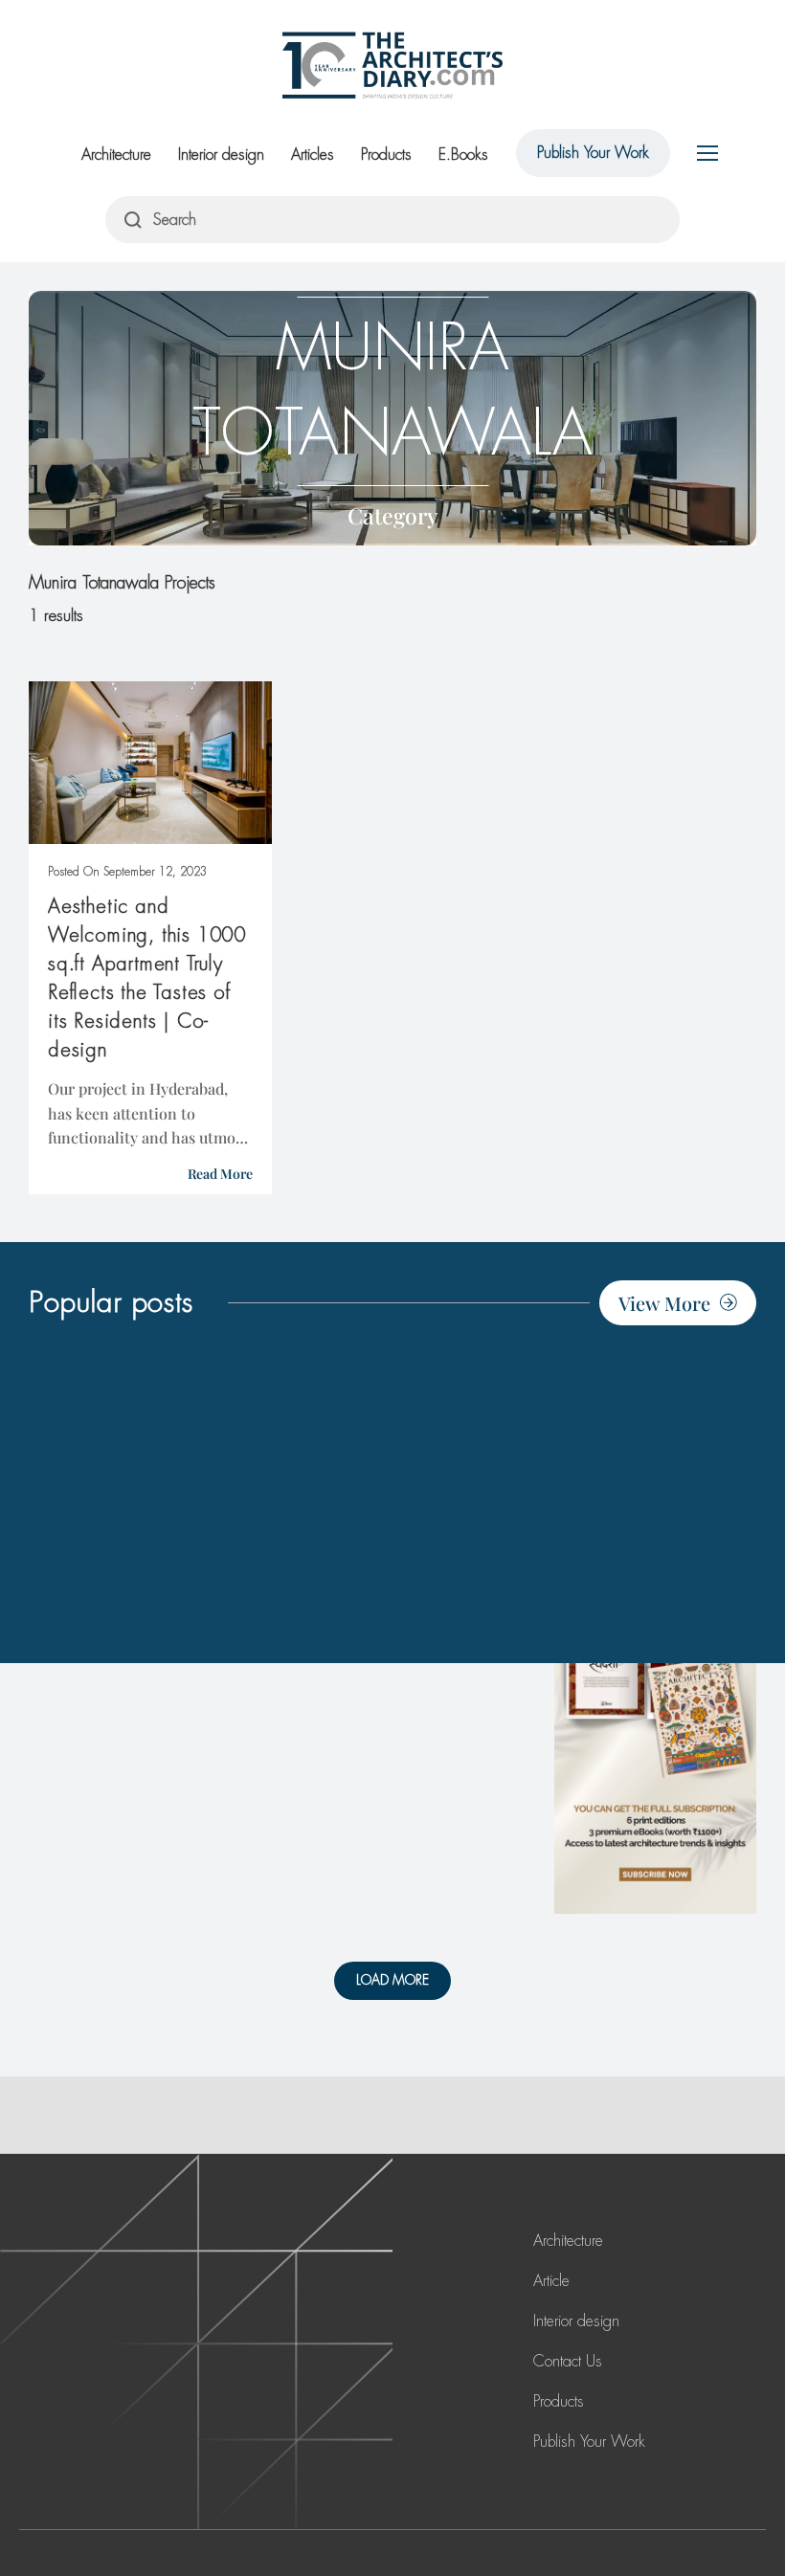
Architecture (116, 155)
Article (551, 2281)
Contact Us (568, 2361)
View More (664, 1303)
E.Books (463, 155)
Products (386, 155)
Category (393, 515)
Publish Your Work (593, 153)
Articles (313, 155)
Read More (220, 1174)
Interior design (221, 155)
